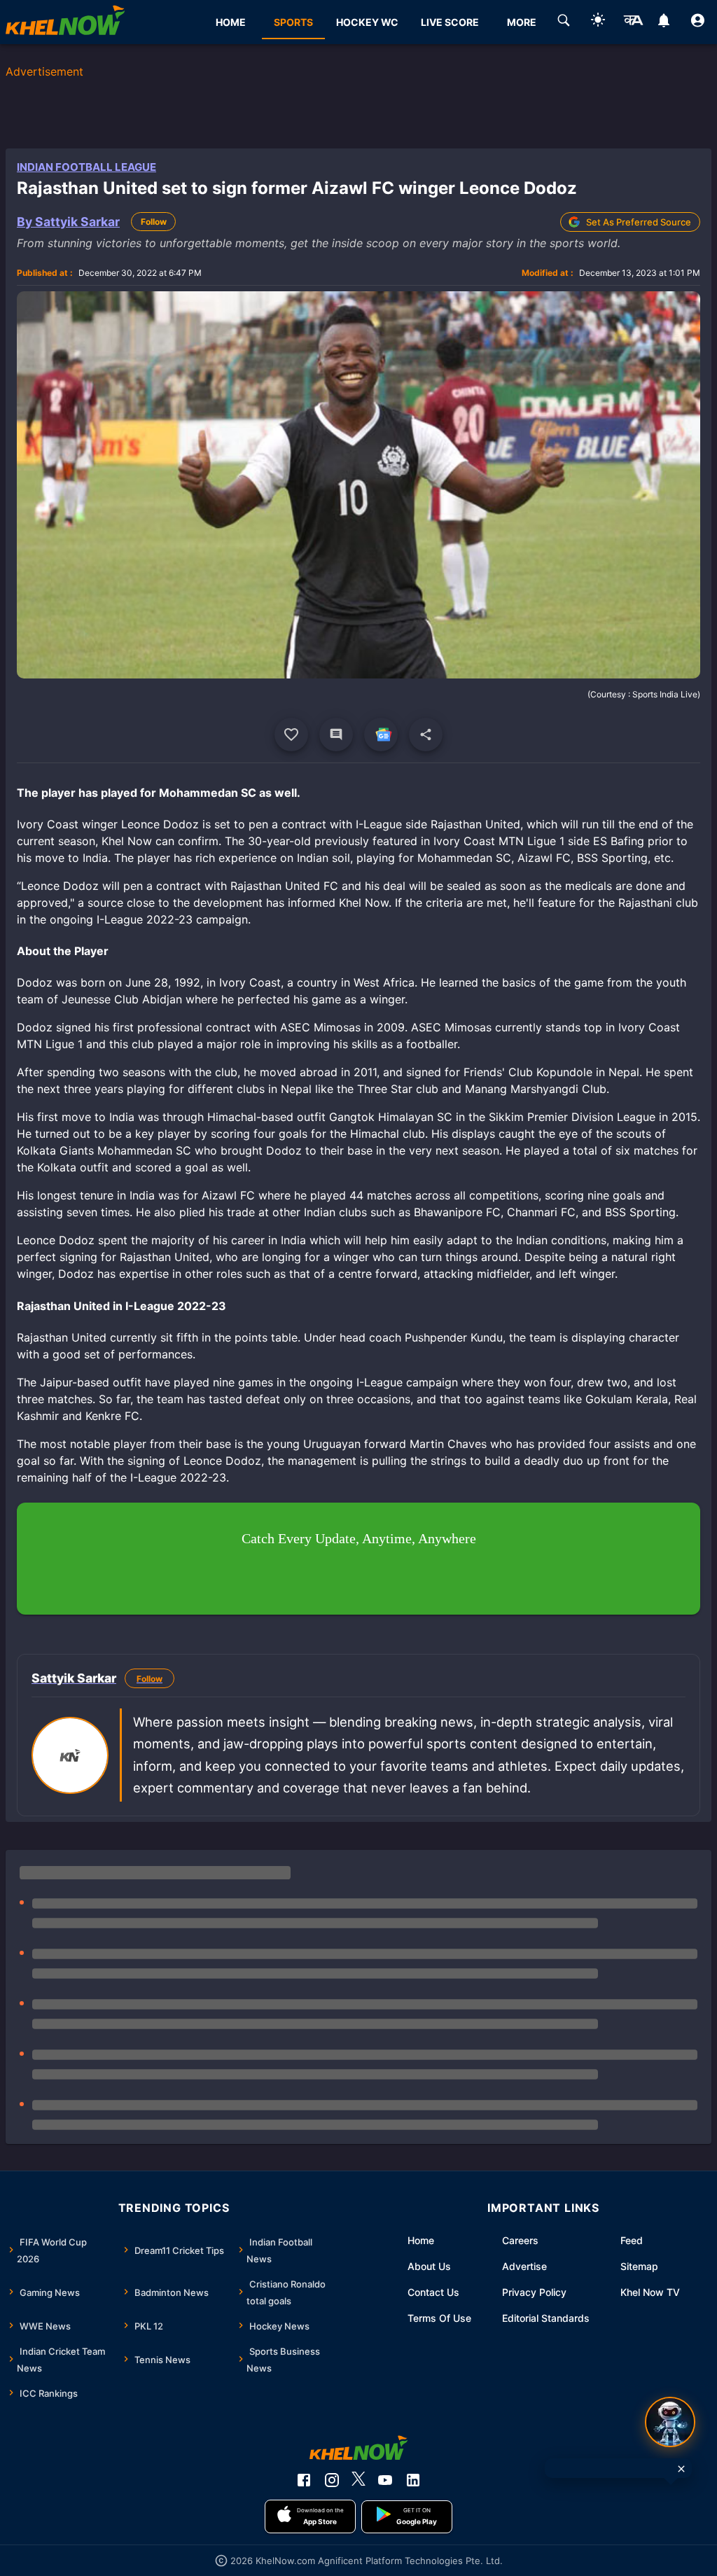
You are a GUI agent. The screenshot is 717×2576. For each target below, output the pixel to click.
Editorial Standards (546, 2318)
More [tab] (522, 22)
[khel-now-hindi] (633, 22)
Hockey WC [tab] (367, 22)
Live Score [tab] (450, 22)
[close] (681, 2469)
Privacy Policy (534, 2292)
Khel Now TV (650, 2292)
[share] (426, 734)
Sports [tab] (293, 22)
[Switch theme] (598, 22)
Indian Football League (86, 167)
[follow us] (381, 734)
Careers (520, 2240)
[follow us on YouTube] (385, 2480)
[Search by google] (564, 22)
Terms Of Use (439, 2318)
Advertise (524, 2266)
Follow (154, 222)
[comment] (336, 734)
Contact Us (433, 2292)
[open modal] (670, 2422)
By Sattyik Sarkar (68, 222)
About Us (429, 2266)
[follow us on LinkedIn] (413, 2480)
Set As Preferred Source (639, 222)
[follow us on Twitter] (358, 2480)
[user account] (698, 22)
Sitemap (639, 2266)
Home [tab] (231, 22)
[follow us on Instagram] (332, 2480)
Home (421, 2240)
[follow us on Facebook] (304, 2480)
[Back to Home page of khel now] (65, 22)
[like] (291, 734)
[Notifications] (663, 22)
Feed (632, 2240)
